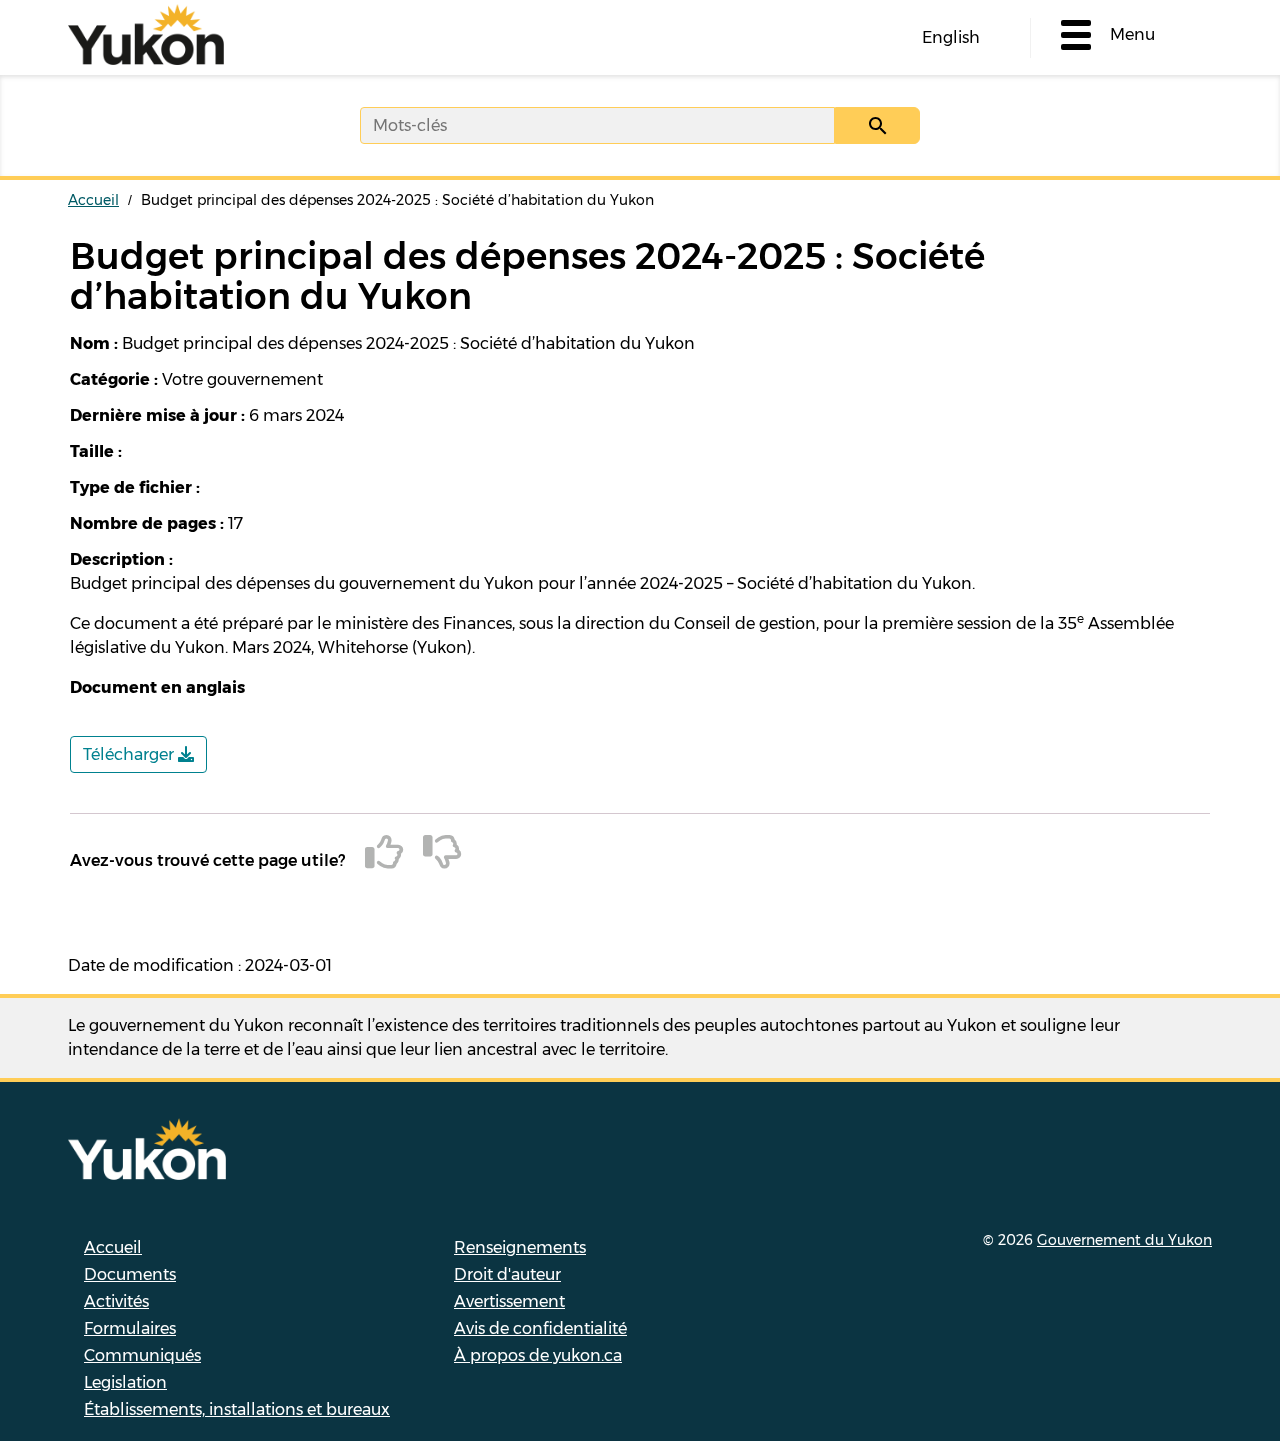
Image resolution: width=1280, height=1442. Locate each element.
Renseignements (520, 1247)
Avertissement (509, 1301)
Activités (116, 1301)
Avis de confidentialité (540, 1328)
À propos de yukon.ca (538, 1355)
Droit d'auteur (507, 1274)
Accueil (93, 200)
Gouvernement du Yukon (1124, 1240)
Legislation (125, 1382)
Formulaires (130, 1328)
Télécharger (130, 754)
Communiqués (142, 1355)
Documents (130, 1274)
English (951, 37)
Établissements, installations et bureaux (237, 1409)
